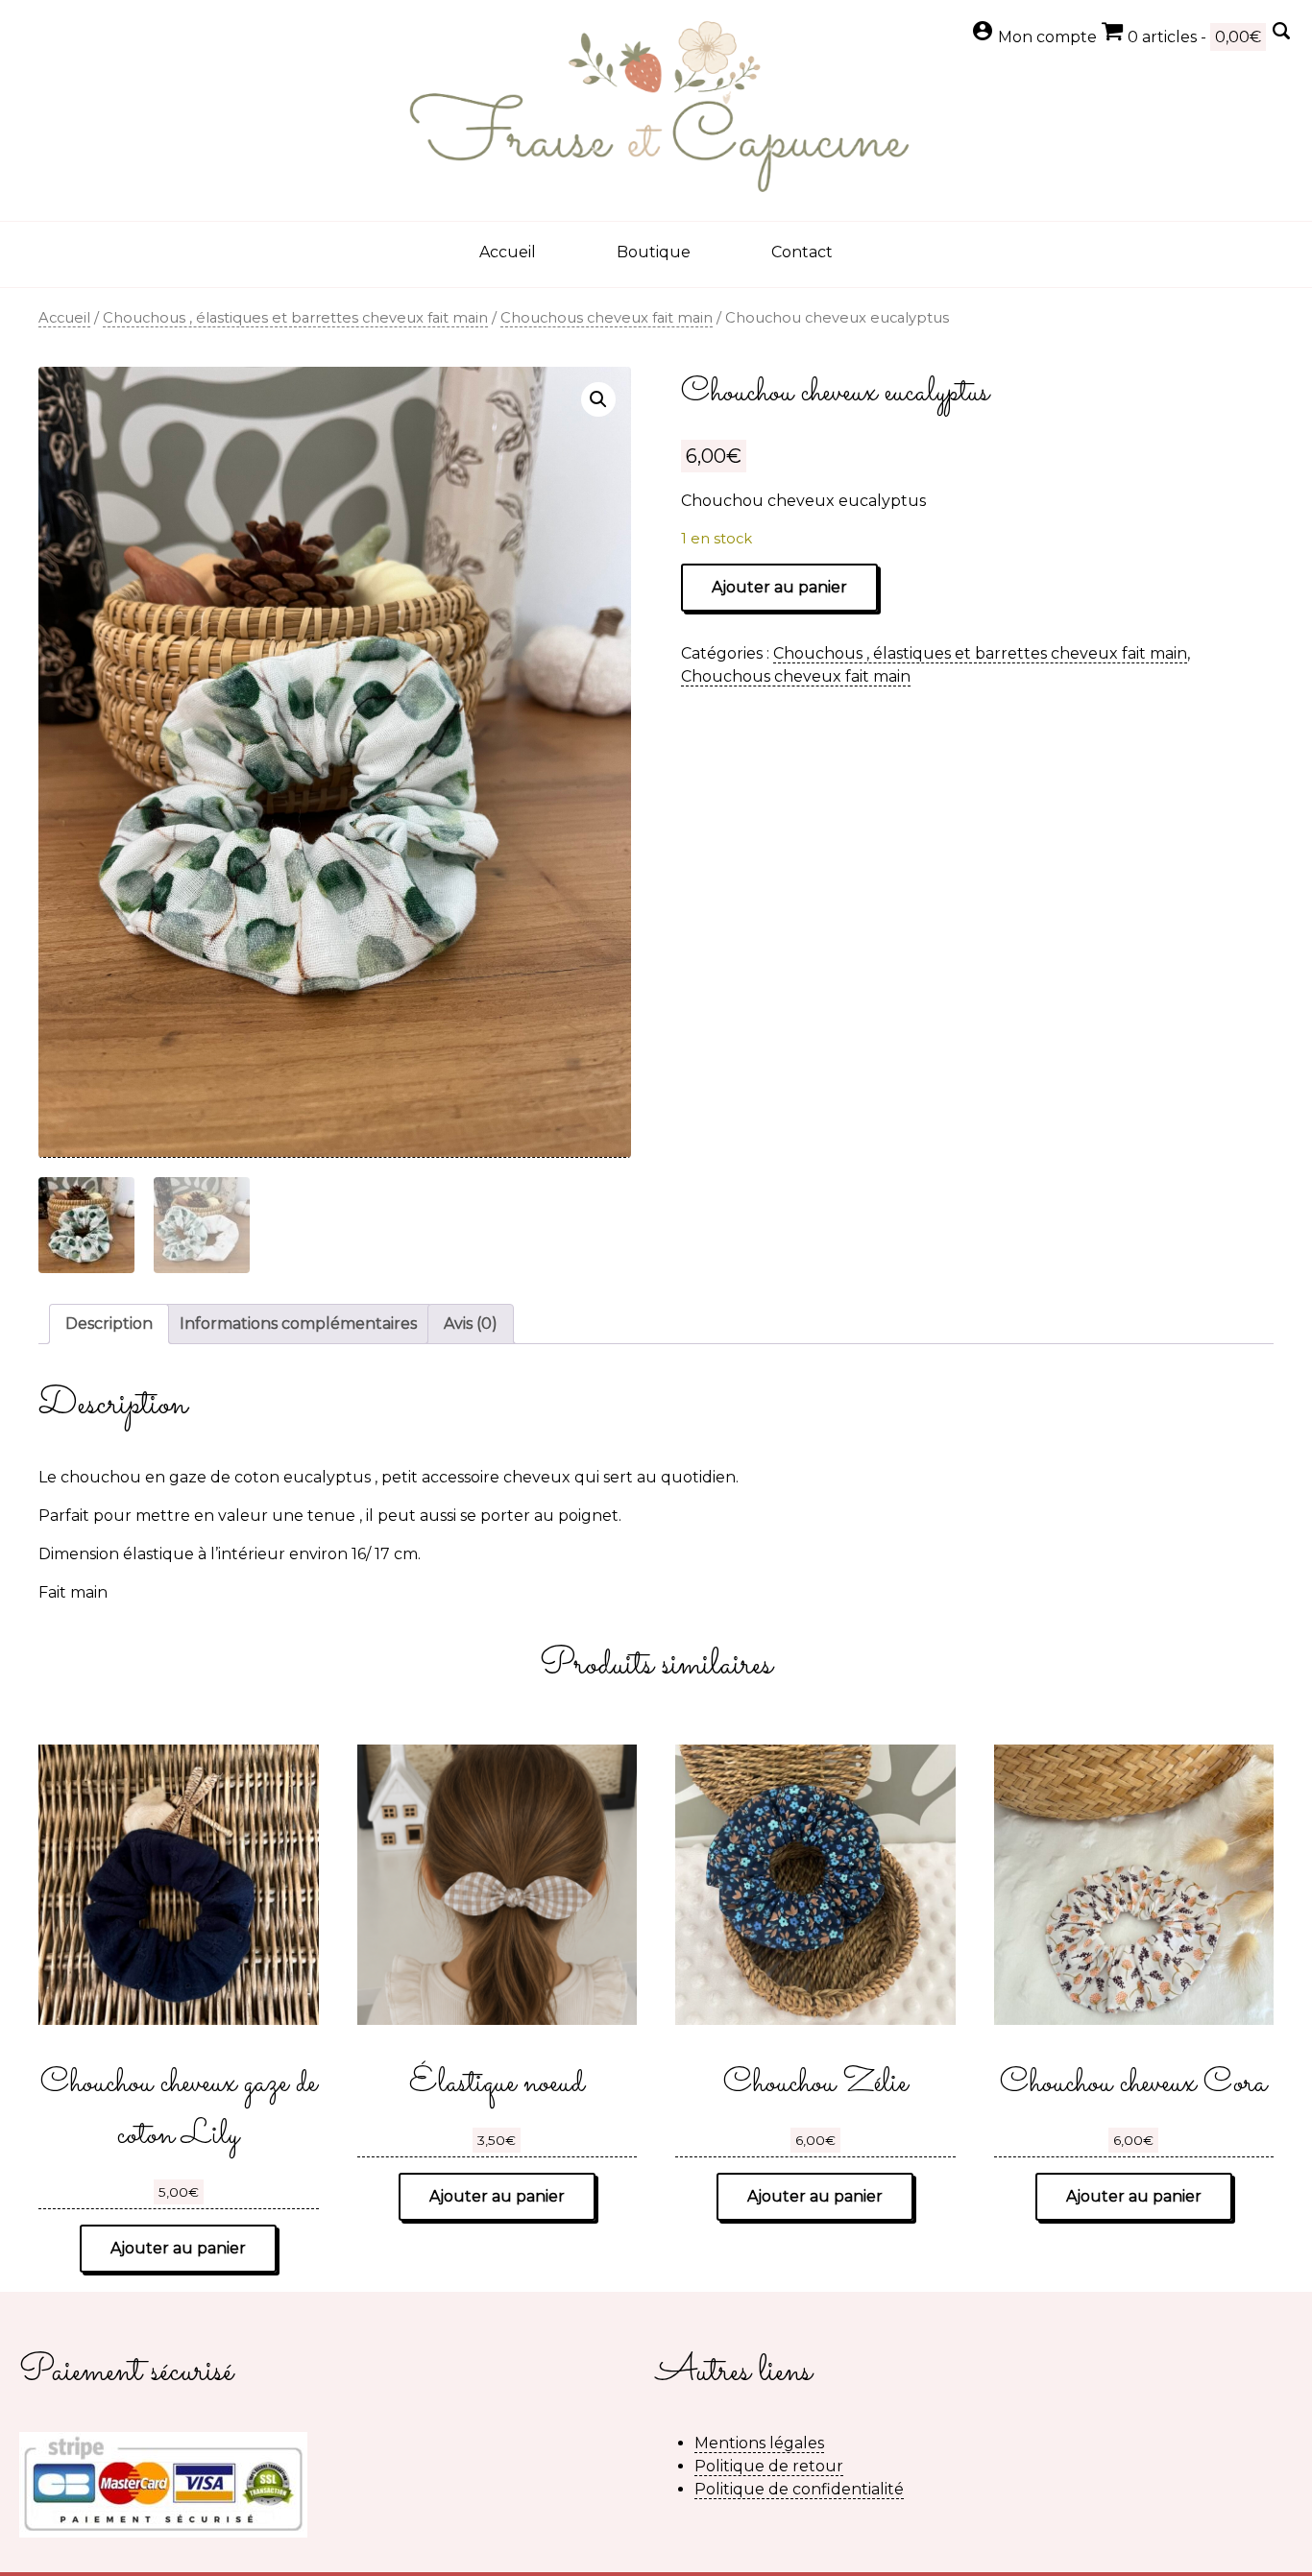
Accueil (508, 252)
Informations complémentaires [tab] (298, 1324)
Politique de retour (769, 2466)
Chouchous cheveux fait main (607, 318)
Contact (802, 252)
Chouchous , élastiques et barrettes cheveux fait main (295, 318)
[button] (598, 399)
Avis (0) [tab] (471, 1324)
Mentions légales (759, 2443)
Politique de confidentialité (799, 2489)
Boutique (654, 252)
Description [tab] (109, 1324)
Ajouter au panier (779, 587)
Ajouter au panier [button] (178, 2248)
